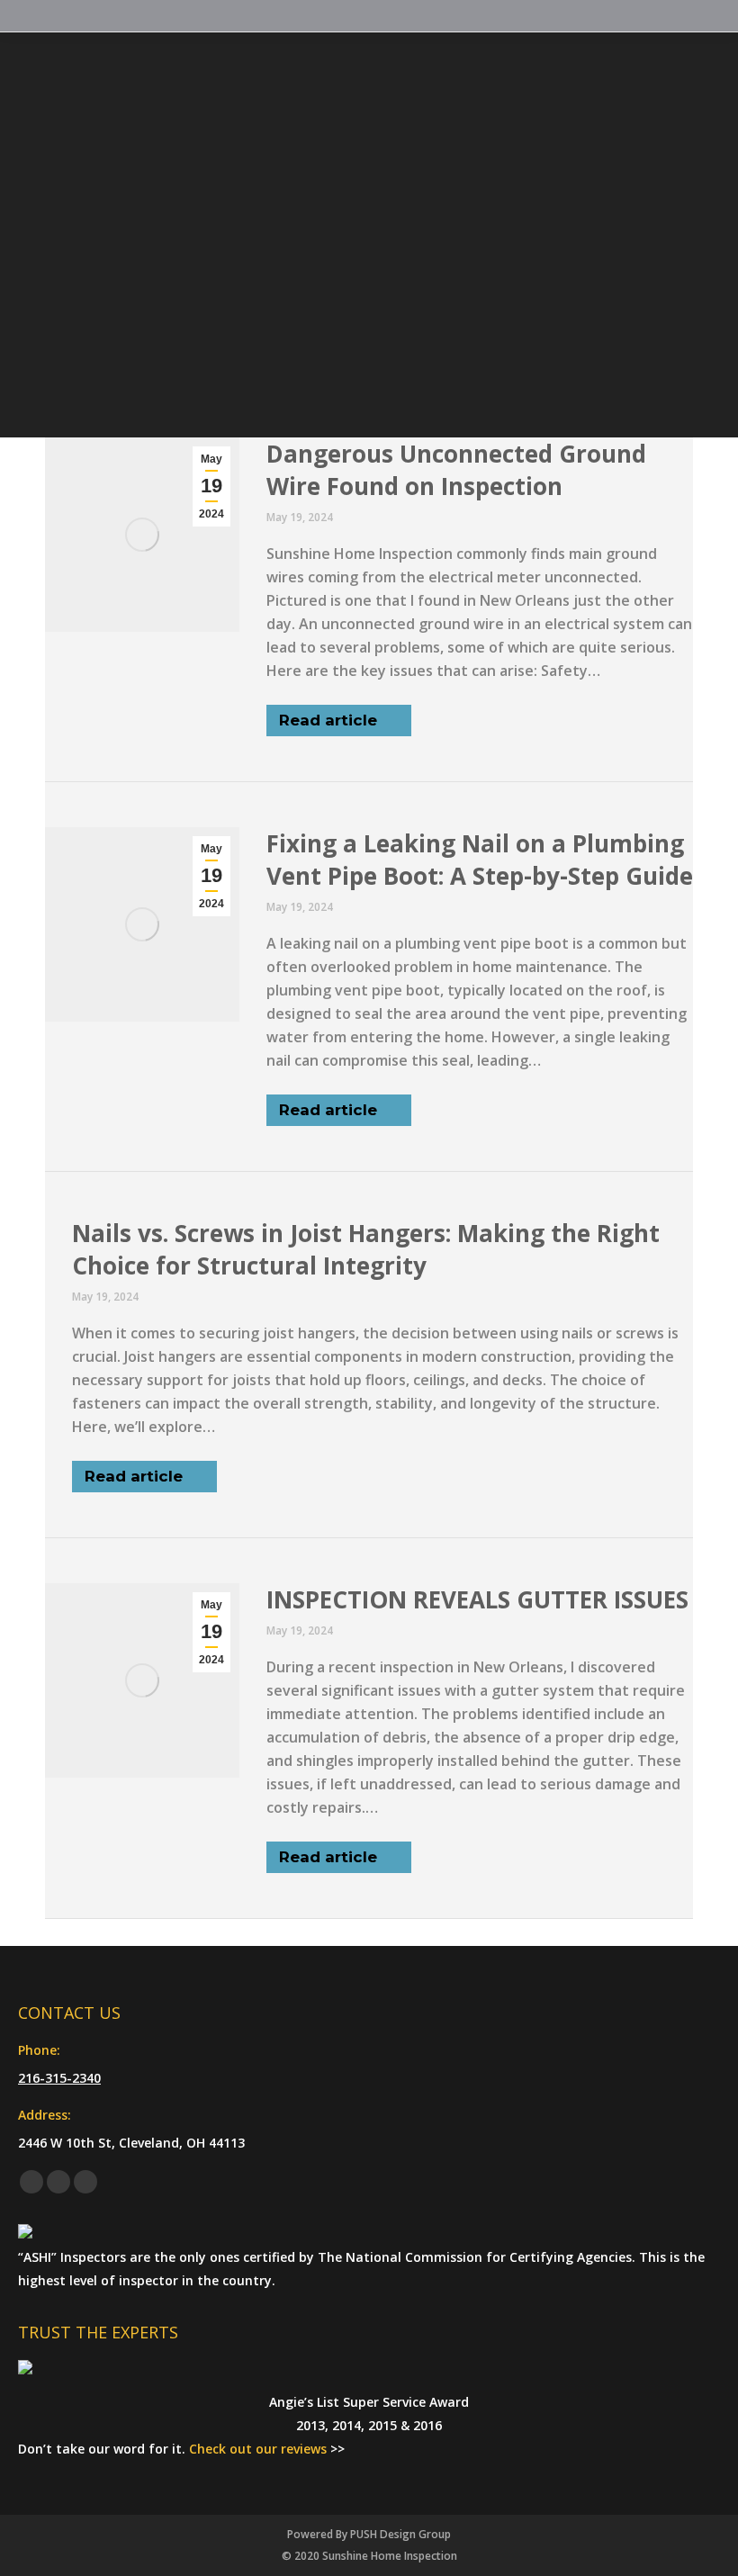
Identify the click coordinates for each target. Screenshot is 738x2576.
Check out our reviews (258, 2449)
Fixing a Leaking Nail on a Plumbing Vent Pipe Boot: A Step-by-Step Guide (480, 860)
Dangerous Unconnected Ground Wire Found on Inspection (456, 470)
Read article (328, 720)
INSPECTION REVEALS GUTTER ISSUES (477, 1599)
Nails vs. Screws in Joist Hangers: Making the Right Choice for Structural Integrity (366, 1249)
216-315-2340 (59, 2078)
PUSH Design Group (400, 2534)
